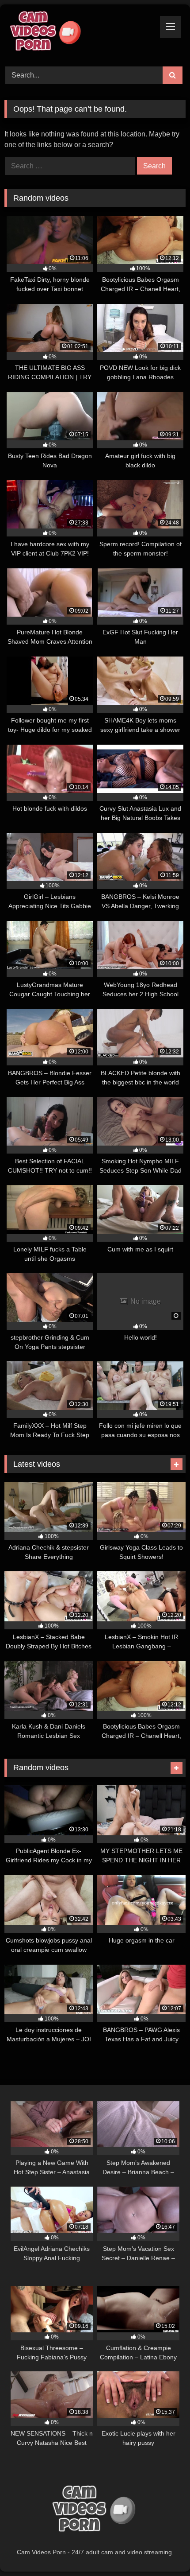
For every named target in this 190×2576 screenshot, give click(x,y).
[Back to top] (163, 2550)
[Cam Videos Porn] (78, 34)
